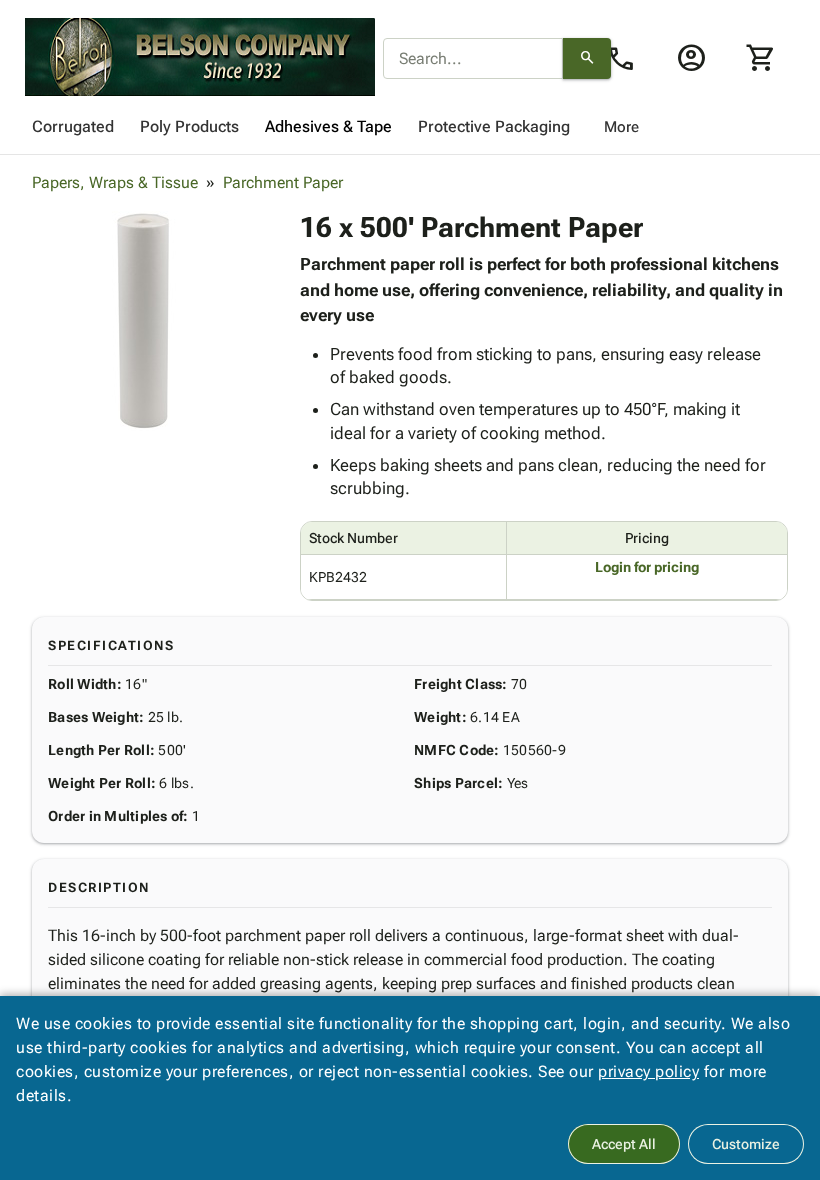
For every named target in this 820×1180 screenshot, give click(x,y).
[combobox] (473, 59)
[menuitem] (73, 127)
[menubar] (410, 127)
